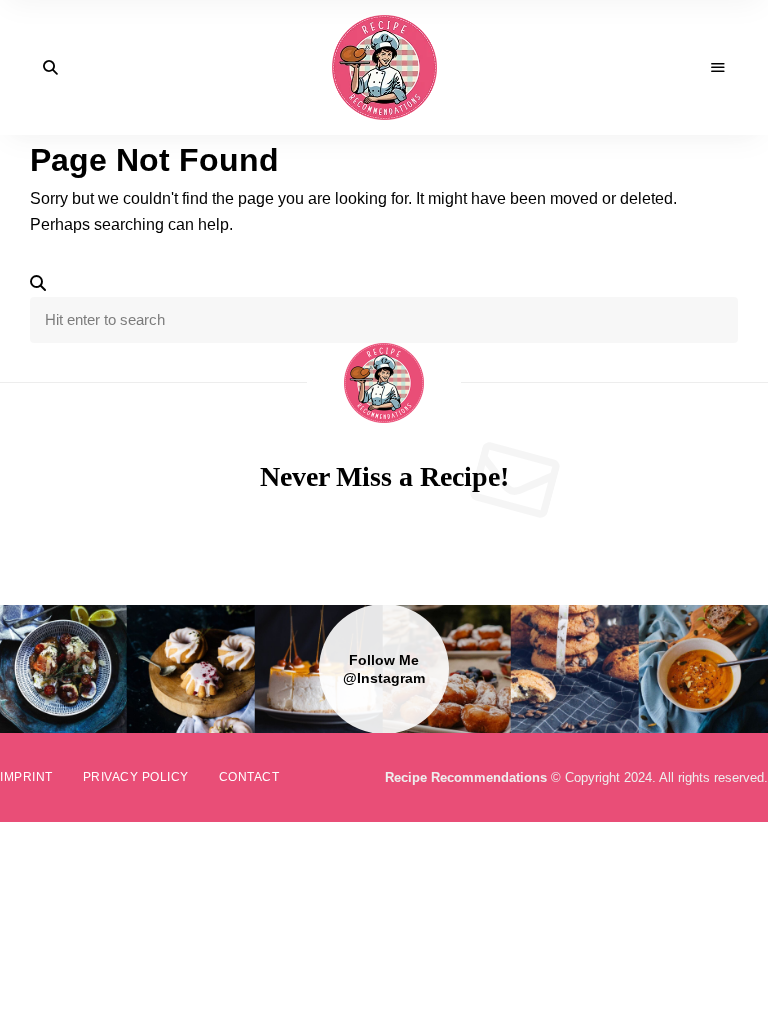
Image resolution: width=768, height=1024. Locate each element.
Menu (718, 68)
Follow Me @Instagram (384, 669)
